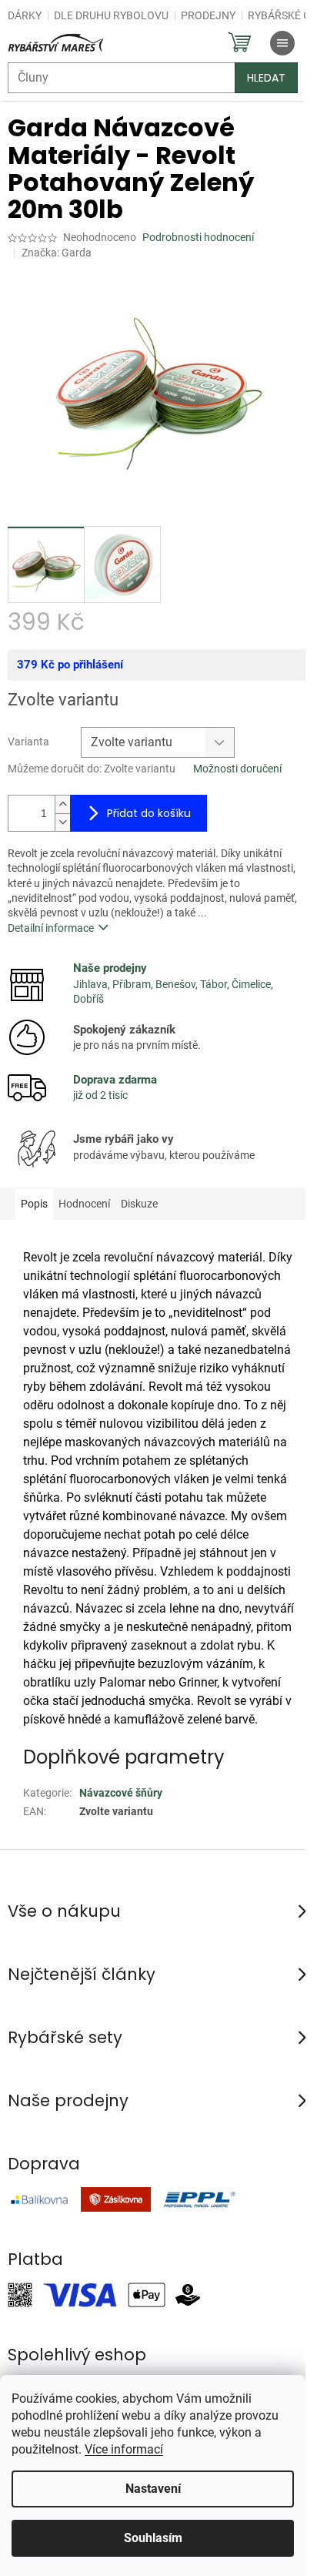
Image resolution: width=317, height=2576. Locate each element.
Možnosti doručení (237, 769)
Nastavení (153, 2489)
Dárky (25, 15)
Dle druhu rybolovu (111, 15)
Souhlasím (153, 2538)
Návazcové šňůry (121, 1793)
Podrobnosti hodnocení (198, 237)
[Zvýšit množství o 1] (62, 804)
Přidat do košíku (149, 813)
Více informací (124, 2449)
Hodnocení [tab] (84, 1204)
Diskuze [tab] (139, 1204)
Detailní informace (51, 928)
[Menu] (282, 43)
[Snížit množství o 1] (62, 822)
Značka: (57, 253)
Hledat (266, 78)
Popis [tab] (34, 1204)
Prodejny (208, 15)
